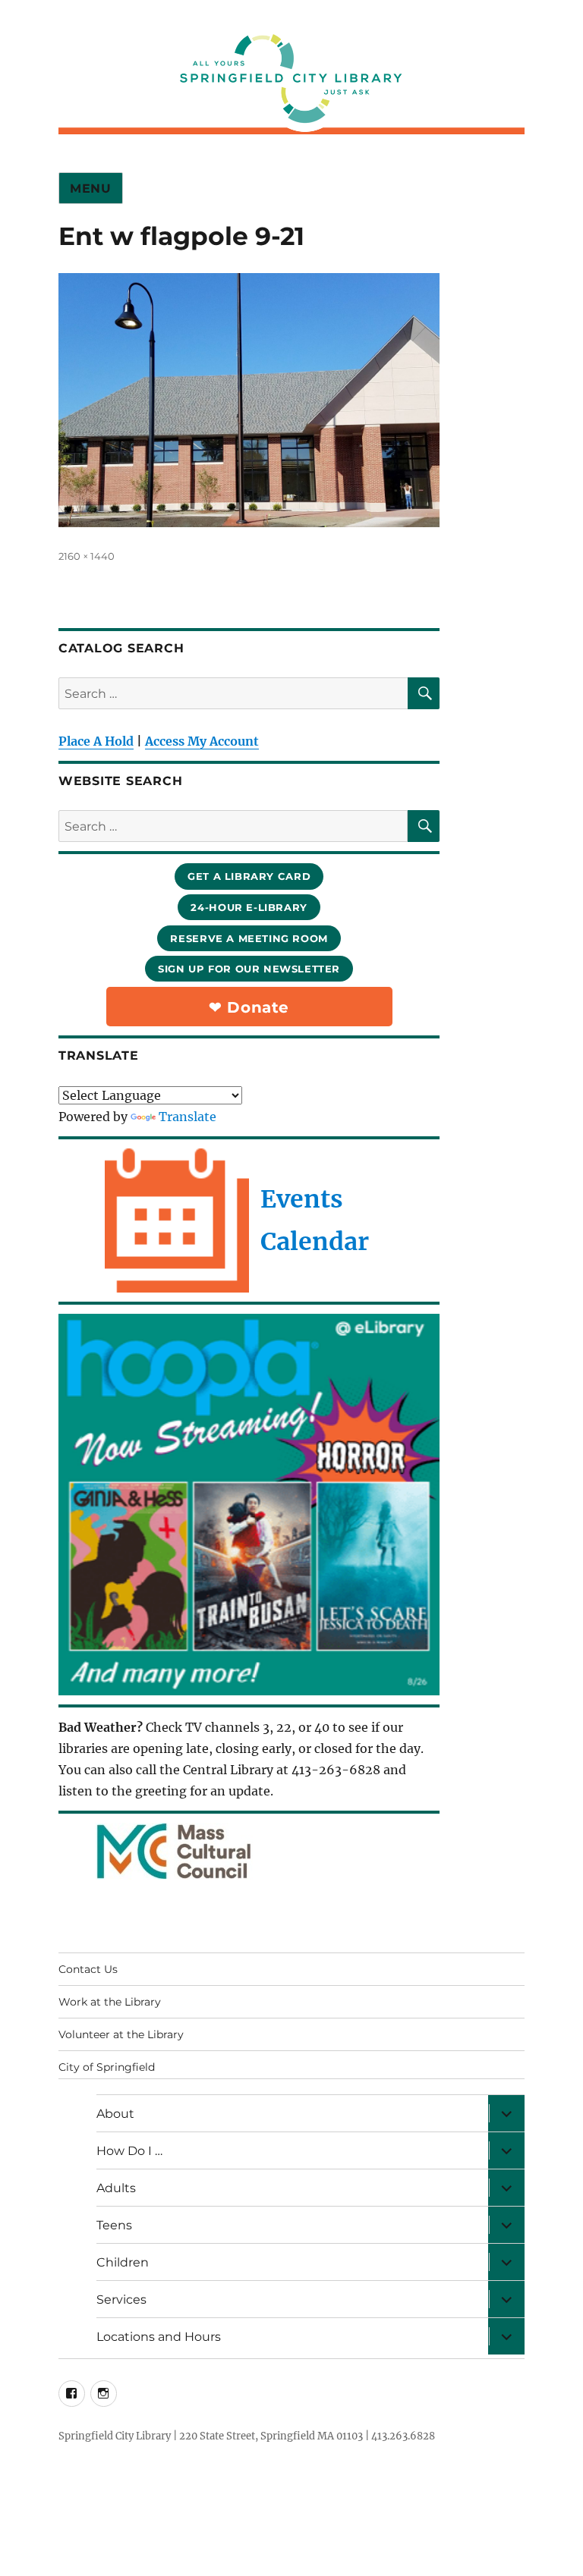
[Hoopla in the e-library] (249, 1505)
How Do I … (129, 2151)
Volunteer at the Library (121, 2034)
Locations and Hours (159, 2337)
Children (123, 2262)
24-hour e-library (249, 907)
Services (121, 2300)
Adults (116, 2188)
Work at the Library (110, 2002)
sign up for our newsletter (249, 969)
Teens (114, 2225)
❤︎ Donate (249, 1007)
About (115, 2114)
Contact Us (88, 1969)
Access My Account (202, 741)
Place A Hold (96, 741)
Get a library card (249, 876)
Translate (188, 1117)
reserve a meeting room (249, 938)
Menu (91, 188)
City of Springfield (107, 2067)
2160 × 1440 (87, 556)
